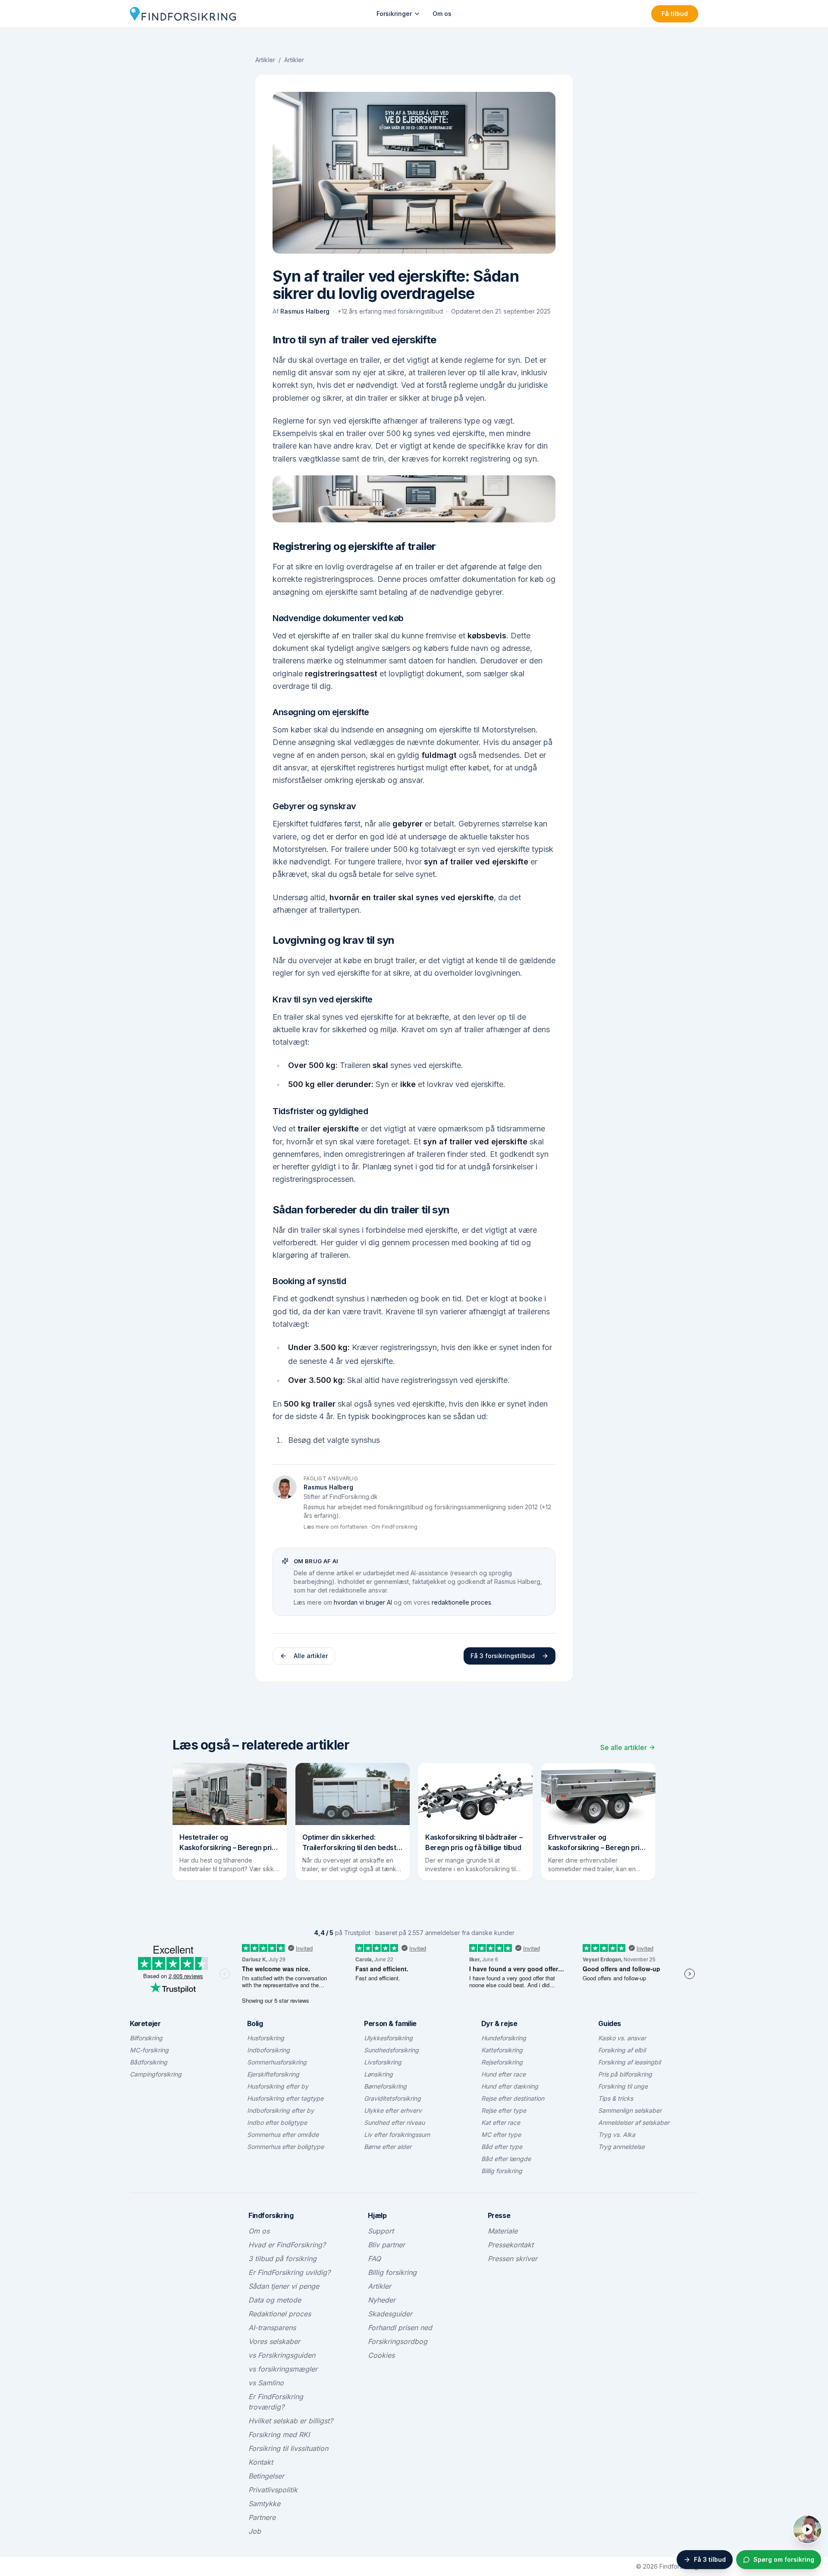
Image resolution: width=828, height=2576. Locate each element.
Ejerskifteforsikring (273, 2074)
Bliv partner (386, 2245)
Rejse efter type (504, 2110)
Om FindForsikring (394, 1527)
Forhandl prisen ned (400, 2328)
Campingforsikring (156, 2074)
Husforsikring (266, 2038)
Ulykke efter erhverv (393, 2110)
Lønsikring (378, 2074)
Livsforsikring (383, 2062)
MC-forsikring (149, 2050)
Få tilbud (675, 14)
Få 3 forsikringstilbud (503, 1656)
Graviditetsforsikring (392, 2098)
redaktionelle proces (461, 1602)
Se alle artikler (624, 1747)
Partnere (262, 2517)
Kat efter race (501, 2122)
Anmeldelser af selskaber (634, 2122)
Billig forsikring (502, 2171)
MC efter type (501, 2135)
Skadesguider (390, 2314)
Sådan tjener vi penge (284, 2286)
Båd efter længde (506, 2159)
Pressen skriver (513, 2259)
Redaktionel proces (280, 2314)
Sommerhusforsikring (277, 2062)
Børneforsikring (385, 2086)
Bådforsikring (149, 2062)
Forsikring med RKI (279, 2435)
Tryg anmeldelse (621, 2147)
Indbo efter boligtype (277, 2122)
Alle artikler (311, 1656)
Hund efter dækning (510, 2086)
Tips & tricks (616, 2098)
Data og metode (275, 2300)
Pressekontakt (511, 2245)
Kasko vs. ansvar (622, 2038)
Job (255, 2531)
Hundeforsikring (504, 2038)
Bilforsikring (146, 2038)
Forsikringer (394, 14)
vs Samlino (266, 2383)
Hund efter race (503, 2074)
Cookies (381, 2355)
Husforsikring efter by (278, 2086)
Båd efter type (502, 2147)
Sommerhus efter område (283, 2135)
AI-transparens (272, 2328)
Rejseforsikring (502, 2062)
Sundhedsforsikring (391, 2050)
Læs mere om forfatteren (336, 1527)
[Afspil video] (807, 2529)
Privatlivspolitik (273, 2490)
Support (381, 2231)
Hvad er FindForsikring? (287, 2245)
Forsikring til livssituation (288, 2448)
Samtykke (264, 2504)
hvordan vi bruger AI (363, 1602)
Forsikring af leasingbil (629, 2062)
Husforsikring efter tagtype (285, 2098)
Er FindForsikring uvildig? (289, 2272)
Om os (442, 14)
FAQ (374, 2259)
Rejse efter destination (513, 2098)
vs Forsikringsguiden (282, 2355)
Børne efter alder (388, 2147)
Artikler (265, 60)
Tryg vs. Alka (617, 2135)
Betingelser (266, 2476)
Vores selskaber (274, 2341)
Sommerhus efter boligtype (285, 2147)
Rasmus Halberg (305, 311)
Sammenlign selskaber (630, 2110)
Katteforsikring (502, 2050)
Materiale (503, 2231)
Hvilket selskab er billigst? (291, 2421)
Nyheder (382, 2300)
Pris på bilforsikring (625, 2074)
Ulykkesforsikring (388, 2038)
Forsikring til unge (623, 2086)
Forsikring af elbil (622, 2050)
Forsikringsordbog (398, 2341)
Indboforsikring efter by (281, 2110)
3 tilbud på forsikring (282, 2259)
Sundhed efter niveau (394, 2122)
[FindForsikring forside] (183, 14)
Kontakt (261, 2462)
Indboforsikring (268, 2050)
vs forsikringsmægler (283, 2369)
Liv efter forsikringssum (397, 2135)
